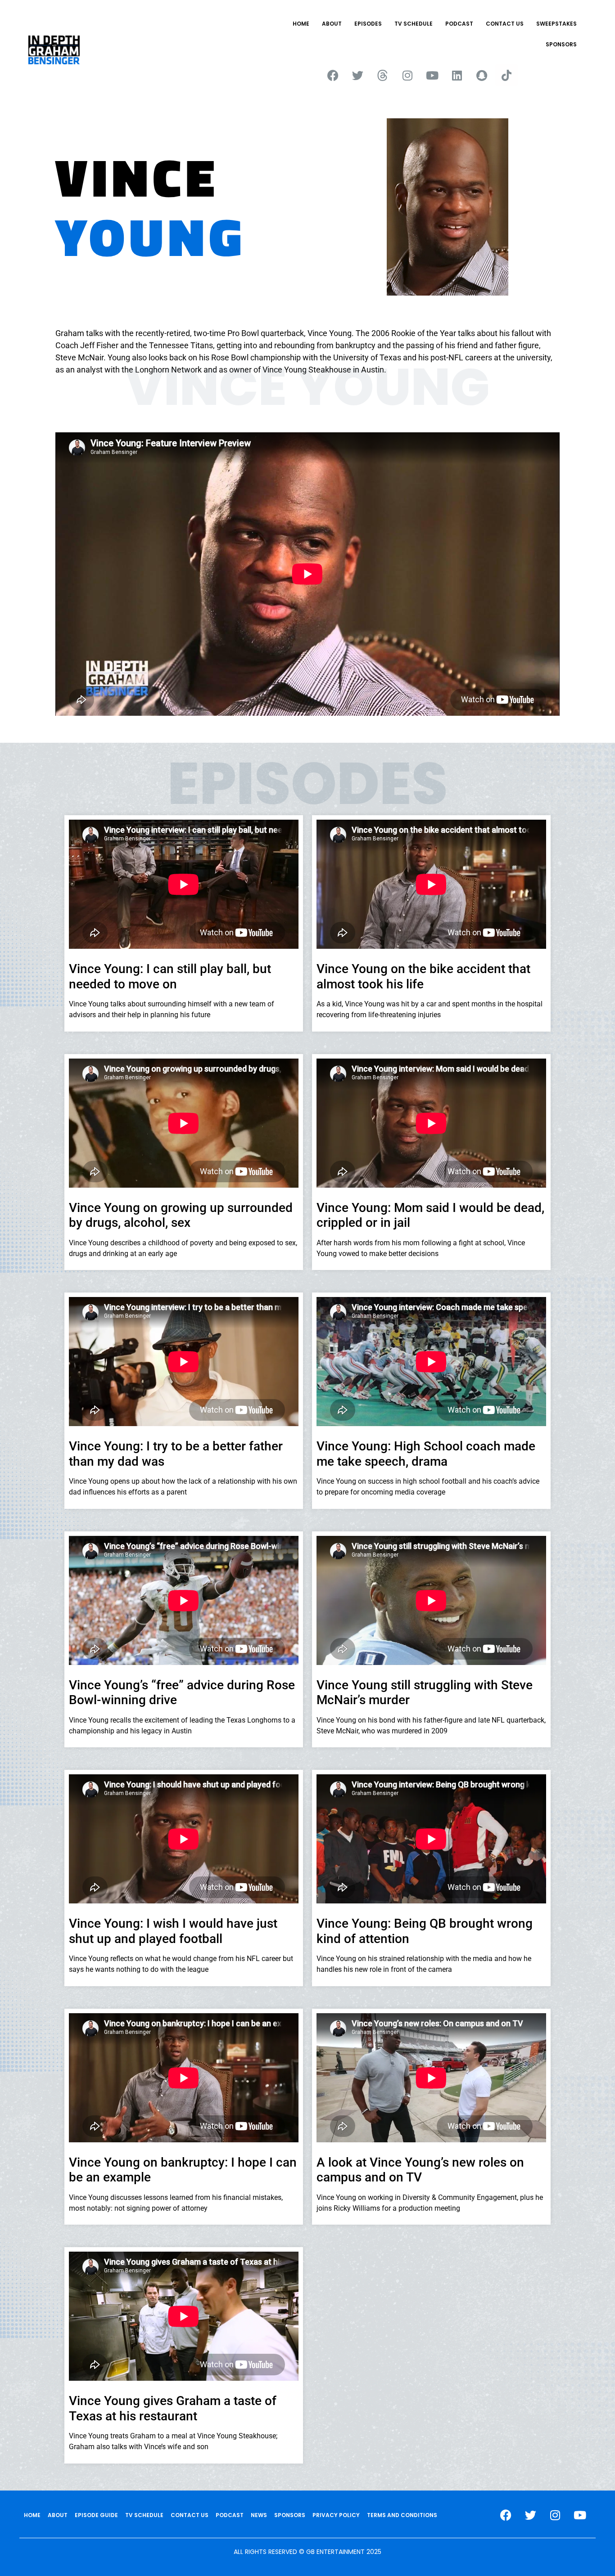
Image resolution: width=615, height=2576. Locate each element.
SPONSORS (561, 44)
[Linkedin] (457, 75)
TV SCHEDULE (414, 24)
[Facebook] (333, 75)
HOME (301, 24)
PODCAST (459, 24)
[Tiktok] (506, 75)
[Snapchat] (482, 75)
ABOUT (332, 24)
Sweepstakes (556, 24)
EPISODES (368, 24)
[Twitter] (358, 75)
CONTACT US (505, 24)
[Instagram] (407, 75)
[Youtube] (432, 75)
